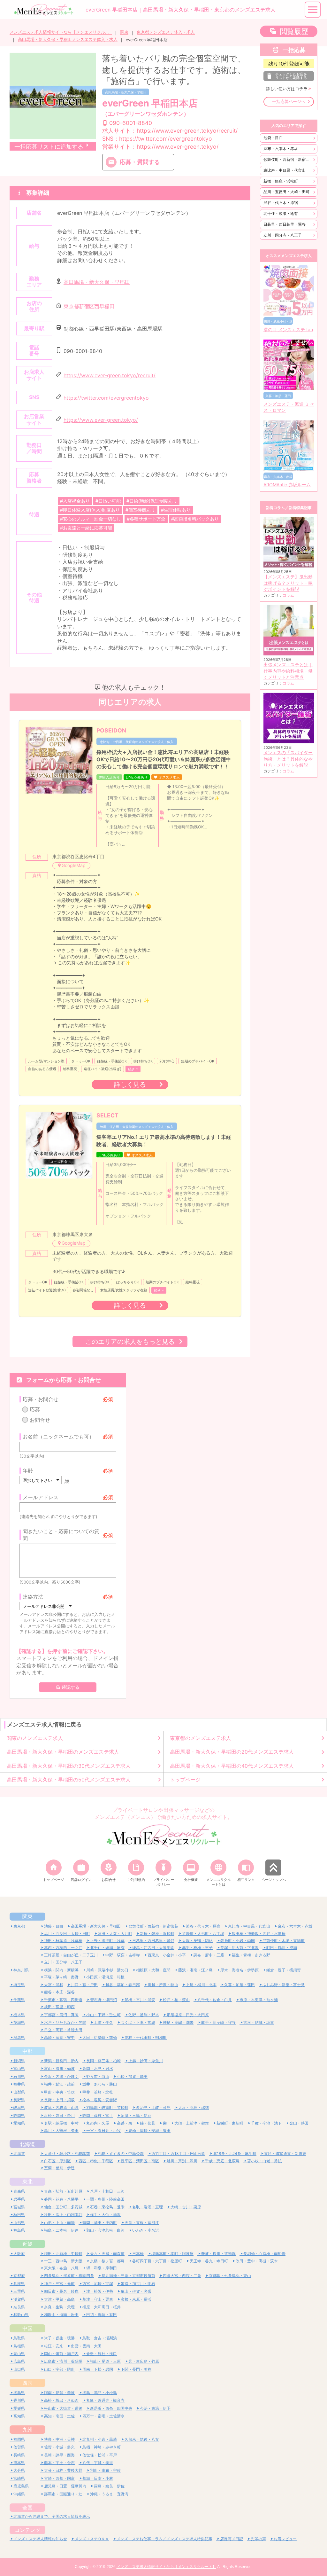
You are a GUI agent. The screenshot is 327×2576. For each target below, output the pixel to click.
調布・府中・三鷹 (209, 1955)
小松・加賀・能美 (132, 2076)
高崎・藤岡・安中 (59, 2037)
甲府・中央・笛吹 (59, 2092)
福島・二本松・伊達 (61, 2230)
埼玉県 (19, 1985)
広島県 (19, 2361)
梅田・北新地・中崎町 (63, 2254)
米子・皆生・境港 (59, 2338)
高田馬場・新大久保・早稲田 (126, 92)
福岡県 (19, 2439)
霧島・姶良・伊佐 (109, 2486)
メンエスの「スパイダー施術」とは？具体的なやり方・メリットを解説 (288, 759)
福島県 (19, 2230)
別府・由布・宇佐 (105, 2470)
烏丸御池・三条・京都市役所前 (128, 2276)
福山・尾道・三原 (105, 2361)
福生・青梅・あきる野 (251, 1955)
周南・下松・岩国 (98, 2369)
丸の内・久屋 (98, 2123)
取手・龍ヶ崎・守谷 (218, 2022)
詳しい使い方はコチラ (287, 89)
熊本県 (19, 2463)
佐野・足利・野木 (144, 2015)
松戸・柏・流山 (176, 2000)
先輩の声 (258, 2539)
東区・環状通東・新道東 (285, 2153)
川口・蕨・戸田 (84, 1985)
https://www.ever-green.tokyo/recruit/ (110, 375)
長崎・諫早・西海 (59, 2455)
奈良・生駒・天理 (59, 2307)
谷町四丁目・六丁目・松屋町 (157, 2261)
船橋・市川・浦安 (140, 2000)
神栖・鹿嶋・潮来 (178, 2022)
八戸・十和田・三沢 (107, 2191)
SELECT (107, 1115)
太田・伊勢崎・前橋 (100, 2037)
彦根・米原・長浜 (136, 2299)
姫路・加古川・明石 (138, 2284)
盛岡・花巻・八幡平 (61, 2199)
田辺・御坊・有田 (102, 2315)
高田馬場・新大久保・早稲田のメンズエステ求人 (63, 1752)
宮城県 (19, 2207)
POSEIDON (111, 730)
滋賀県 (19, 2299)
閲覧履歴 (294, 31)
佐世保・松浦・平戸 (100, 2455)
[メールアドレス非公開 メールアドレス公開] (47, 1606)
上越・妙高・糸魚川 (146, 2061)
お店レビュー (285, 2539)
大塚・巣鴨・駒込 (197, 1941)
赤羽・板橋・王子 (197, 1948)
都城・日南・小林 (98, 2478)
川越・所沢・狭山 (163, 1985)
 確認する (68, 1687)
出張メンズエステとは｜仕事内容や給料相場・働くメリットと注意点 (288, 671)
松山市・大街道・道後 (63, 2408)
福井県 (19, 2084)
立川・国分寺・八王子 (283, 235)
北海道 (27, 2144)
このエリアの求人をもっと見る (130, 1341)
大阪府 (19, 2254)
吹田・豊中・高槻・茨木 (257, 2261)
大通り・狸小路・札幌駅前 (67, 2153)
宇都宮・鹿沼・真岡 (61, 2015)
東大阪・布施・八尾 (61, 2268)
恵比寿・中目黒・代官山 (285, 170)
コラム (288, 595)
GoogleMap (74, 865)
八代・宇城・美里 (98, 2463)
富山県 (19, 2068)
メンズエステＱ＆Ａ (92, 2539)
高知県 (19, 2416)
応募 (35, 1409)
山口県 (19, 2369)
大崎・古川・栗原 (186, 2207)
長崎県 (19, 2455)
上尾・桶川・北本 (201, 1985)
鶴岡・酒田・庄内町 (100, 2223)
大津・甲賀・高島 (59, 2299)
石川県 (19, 2076)
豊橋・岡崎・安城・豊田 (149, 2130)
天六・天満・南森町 (107, 2254)
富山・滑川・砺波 (59, 2068)
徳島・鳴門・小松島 (100, 2393)
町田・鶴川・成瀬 (282, 1948)
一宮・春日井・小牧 (103, 2130)
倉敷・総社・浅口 (102, 2354)
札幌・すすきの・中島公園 (121, 2153)
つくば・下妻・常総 (138, 2022)
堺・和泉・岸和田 (102, 2268)
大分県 (19, 2470)
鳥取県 (19, 2338)
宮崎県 (19, 2478)
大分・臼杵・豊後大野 (63, 2470)
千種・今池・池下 (266, 2123)
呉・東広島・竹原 (144, 2361)
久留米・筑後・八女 (142, 2439)
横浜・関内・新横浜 (61, 1970)
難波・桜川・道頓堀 (218, 2254)
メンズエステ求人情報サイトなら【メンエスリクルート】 (61, 32)
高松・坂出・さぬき (61, 2400)
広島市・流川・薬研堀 (63, 2361)
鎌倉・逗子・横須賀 (284, 1970)
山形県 (19, 2223)
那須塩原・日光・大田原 (188, 2015)
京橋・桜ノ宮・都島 (107, 2261)
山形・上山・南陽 (59, 2223)
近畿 (27, 2244)
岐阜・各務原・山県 (61, 2107)
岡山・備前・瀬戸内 (61, 2354)
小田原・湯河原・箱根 (105, 1977)
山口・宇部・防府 (59, 2369)
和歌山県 (21, 2315)
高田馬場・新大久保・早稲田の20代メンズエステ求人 (232, 1752)
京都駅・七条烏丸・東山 (230, 2276)
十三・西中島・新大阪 (63, 2261)
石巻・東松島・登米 (107, 2207)
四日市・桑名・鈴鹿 (61, 2291)
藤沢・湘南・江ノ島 (195, 1970)
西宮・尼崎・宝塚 (98, 2284)
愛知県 (19, 2123)
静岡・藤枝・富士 (98, 2115)
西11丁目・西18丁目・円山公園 (178, 2153)
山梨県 (19, 2092)
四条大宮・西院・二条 (182, 2276)
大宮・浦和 (54, 1985)
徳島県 (19, 2393)
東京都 (19, 1926)
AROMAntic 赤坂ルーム (287, 485)
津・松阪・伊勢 (100, 2291)
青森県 (19, 2191)
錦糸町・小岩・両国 (238, 1941)
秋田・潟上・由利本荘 (63, 2215)
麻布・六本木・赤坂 (281, 149)
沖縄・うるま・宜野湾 (109, 2494)
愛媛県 (19, 2408)
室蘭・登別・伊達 (59, 2168)
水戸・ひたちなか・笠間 (65, 2022)
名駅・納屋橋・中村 (61, 2123)
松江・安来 (54, 2346)
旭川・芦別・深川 (182, 2161)
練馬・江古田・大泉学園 (153, 1948)
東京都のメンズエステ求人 (201, 1738)
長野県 (19, 2100)
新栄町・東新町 (230, 2123)
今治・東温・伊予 (155, 2408)
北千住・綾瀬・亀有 (281, 213)
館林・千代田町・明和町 (146, 2037)
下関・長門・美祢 (136, 2369)
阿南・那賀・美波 (59, 2393)
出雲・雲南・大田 (86, 2346)
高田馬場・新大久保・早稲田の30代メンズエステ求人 (69, 1766)
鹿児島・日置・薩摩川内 (65, 2486)
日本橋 (138, 2254)
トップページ (185, 1780)
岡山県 (19, 2354)
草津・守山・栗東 (98, 2299)
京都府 (19, 2276)
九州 (27, 2430)
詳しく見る (130, 1084)
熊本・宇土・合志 (59, 2463)
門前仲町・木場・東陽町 (284, 1941)
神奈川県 (21, 1970)
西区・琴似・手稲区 (96, 2161)
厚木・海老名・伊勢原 (240, 1970)
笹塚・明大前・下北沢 (240, 1948)
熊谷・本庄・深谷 (59, 1992)
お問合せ (40, 1420)
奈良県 (19, 2307)
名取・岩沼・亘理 (148, 2207)
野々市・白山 (98, 2076)
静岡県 (19, 2115)
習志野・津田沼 (103, 2000)
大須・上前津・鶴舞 (192, 2123)
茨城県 (19, 2022)
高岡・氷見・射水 (98, 2068)
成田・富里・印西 (59, 2007)
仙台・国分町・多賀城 (63, 2207)
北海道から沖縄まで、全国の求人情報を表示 (52, 2516)
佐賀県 (19, 2447)
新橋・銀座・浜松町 (281, 181)
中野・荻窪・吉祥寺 (123, 1955)
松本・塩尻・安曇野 (100, 2100)
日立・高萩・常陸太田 (63, 2030)
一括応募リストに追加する (49, 147)
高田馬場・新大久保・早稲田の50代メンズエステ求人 (69, 1780)
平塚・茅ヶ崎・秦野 (61, 1977)
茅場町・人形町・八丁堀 (203, 1934)
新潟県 (19, 2061)
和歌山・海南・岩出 (61, 2315)
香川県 (19, 2400)
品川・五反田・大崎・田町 (286, 192)
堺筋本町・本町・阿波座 (172, 2254)
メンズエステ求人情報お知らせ (40, 2539)
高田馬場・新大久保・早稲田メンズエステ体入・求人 (68, 39)
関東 (124, 32)
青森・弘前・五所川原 (63, 2191)
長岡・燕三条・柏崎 (103, 2061)
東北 (27, 2181)
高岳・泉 (125, 2123)
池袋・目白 (273, 138)
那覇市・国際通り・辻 (63, 2494)
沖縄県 (19, 2494)
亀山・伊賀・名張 (136, 2291)
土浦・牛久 (103, 2022)
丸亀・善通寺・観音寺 (105, 2400)
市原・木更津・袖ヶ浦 (259, 2000)
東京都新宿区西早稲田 (89, 307)
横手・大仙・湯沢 (105, 2215)
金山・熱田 (299, 2123)
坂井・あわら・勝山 (100, 2084)
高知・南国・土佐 (59, 2416)
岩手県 (19, 2199)
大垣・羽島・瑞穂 (194, 2107)
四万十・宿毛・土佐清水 (103, 2416)
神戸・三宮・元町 (59, 2284)
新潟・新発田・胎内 (61, 2061)
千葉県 (19, 2000)
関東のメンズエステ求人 (35, 1738)
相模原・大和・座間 (153, 1970)
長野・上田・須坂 (59, 2100)
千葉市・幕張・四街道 (63, 2000)
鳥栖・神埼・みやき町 (102, 2447)
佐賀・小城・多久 (59, 2447)
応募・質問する (140, 162)
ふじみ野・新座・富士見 (284, 1985)
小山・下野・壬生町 (103, 2015)
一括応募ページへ (289, 102)
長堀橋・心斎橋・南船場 (264, 2254)
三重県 (19, 2291)
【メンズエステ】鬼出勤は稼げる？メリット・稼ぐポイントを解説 (288, 583)
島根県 (19, 2346)
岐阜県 (19, 2107)
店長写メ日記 (232, 2539)
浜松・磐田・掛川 (59, 2115)
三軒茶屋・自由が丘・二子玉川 (71, 1955)
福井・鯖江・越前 (59, 2084)
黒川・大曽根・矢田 (61, 2130)
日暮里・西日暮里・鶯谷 (285, 224)
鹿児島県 (21, 2486)
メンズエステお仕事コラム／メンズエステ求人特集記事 (164, 2539)
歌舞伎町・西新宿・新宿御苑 (288, 159)
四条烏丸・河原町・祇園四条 (69, 2276)
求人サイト (170, 131)
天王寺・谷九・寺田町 (209, 2261)
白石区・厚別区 (57, 2161)
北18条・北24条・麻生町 (235, 2153)
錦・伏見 (148, 2123)
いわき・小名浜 (146, 2230)
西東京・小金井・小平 (167, 1955)
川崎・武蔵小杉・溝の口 (107, 1970)
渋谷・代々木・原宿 (281, 203)
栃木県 (19, 2015)
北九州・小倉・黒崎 (100, 2439)
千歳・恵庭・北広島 (222, 2161)
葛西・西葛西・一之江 (63, 1948)
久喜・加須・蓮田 (240, 1985)
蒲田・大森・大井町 (115, 1934)
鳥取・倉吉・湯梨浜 (100, 2338)
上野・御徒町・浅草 (107, 1941)
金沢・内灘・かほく (61, 2076)
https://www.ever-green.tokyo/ (101, 420)
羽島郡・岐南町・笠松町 (107, 2107)
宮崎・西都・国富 (59, 2478)
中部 (27, 2051)
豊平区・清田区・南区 (140, 2161)
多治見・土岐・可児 (153, 2107)
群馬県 (19, 2037)
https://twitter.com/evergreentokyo (106, 398)
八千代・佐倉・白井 (215, 2000)
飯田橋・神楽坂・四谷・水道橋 (259, 1934)
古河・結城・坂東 (259, 2022)
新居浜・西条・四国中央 (111, 2408)
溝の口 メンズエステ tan (288, 330)
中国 (27, 2328)
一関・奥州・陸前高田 (105, 2199)
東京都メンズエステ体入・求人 (166, 32)
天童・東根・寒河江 (142, 2223)
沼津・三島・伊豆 (136, 2115)
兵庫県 (19, 2284)
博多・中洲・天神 (59, 2439)
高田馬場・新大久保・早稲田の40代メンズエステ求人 (232, 1766)
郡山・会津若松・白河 (105, 2230)
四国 (27, 2383)
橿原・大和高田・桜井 (102, 2307)
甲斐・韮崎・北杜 (98, 2092)
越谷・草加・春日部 (123, 1985)
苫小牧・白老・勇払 (264, 2161)
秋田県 (19, 2215)
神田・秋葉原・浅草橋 (63, 1941)
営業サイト (160, 147)
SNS (157, 139)
